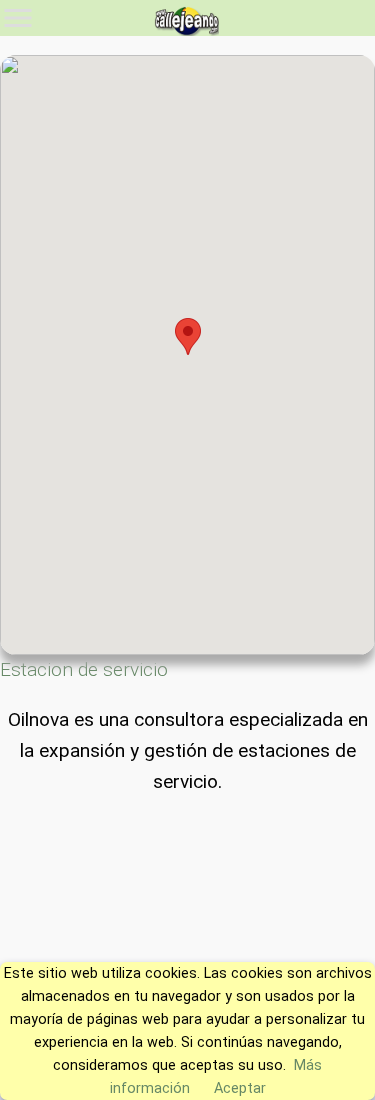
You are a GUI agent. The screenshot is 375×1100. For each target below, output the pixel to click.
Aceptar (240, 1088)
